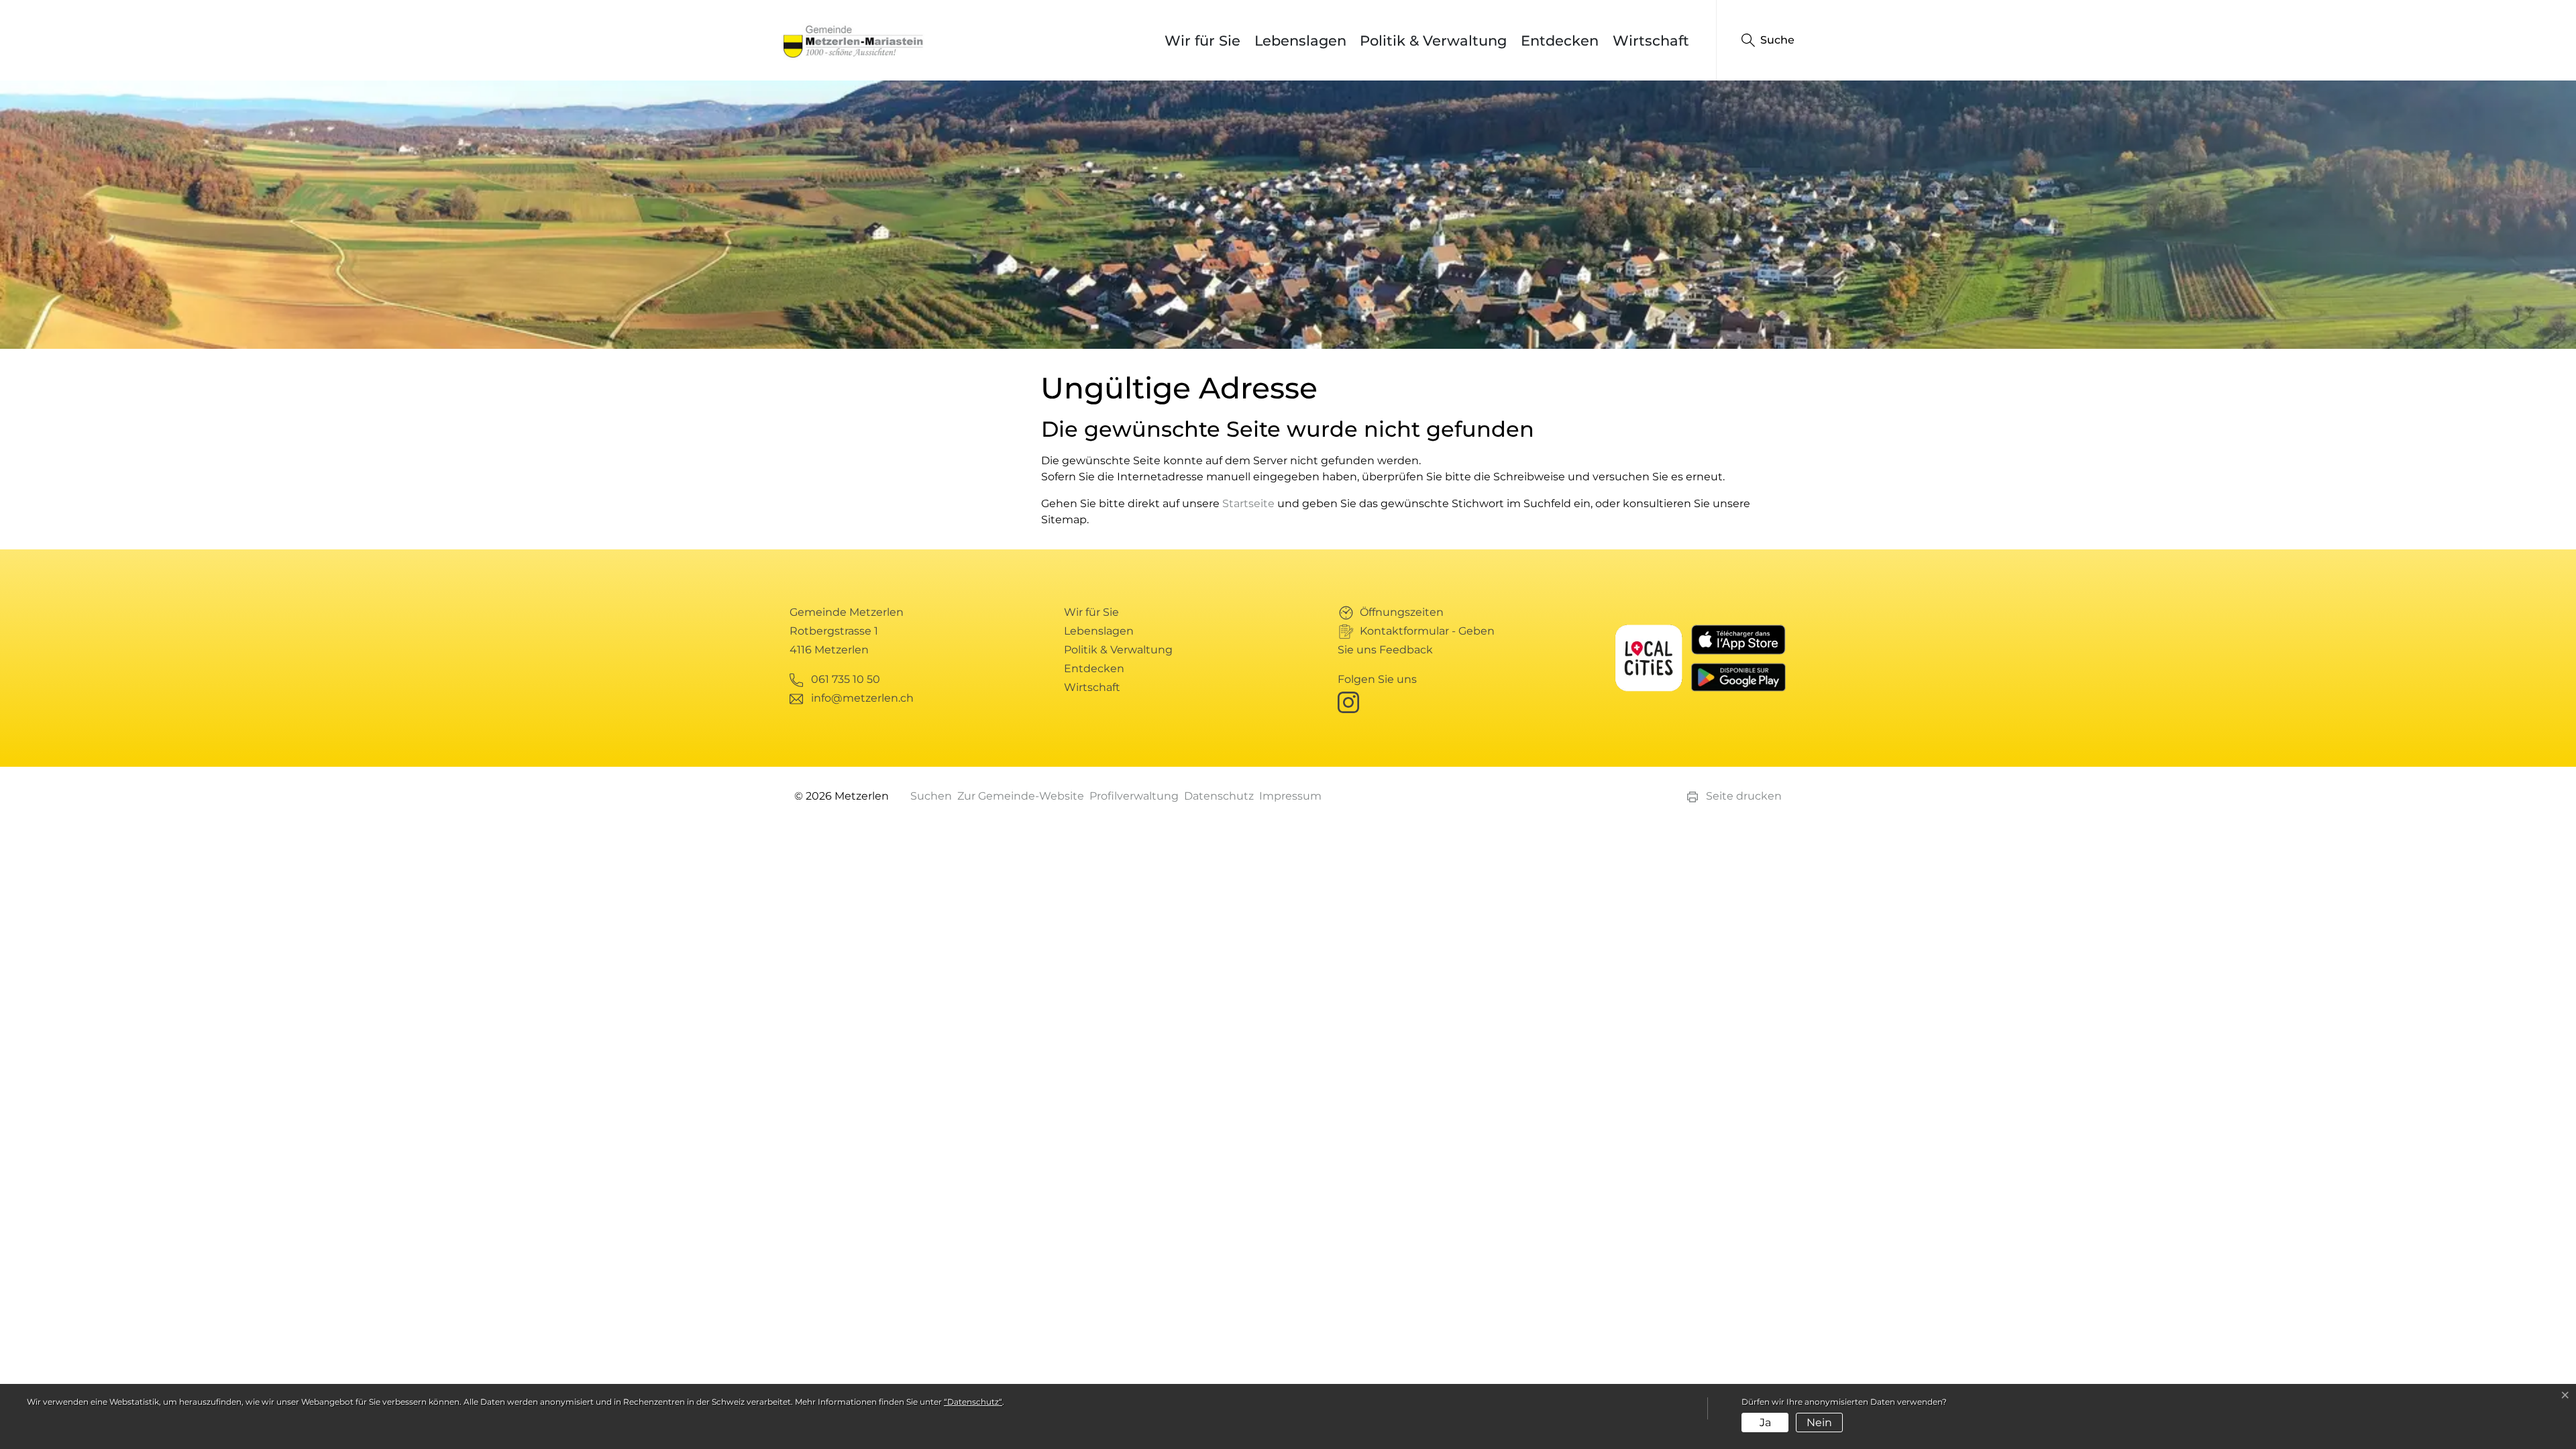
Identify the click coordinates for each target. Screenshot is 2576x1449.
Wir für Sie (1202, 41)
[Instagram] (1351, 701)
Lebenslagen (1300, 41)
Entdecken (1560, 41)
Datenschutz (1219, 796)
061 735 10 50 (846, 679)
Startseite (1248, 503)
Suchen (931, 796)
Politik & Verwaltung (1433, 41)
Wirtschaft (1651, 41)
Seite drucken (1742, 796)
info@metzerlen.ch (862, 698)
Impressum (1290, 796)
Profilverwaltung (1134, 796)
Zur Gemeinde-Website (1021, 796)
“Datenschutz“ (973, 1402)
